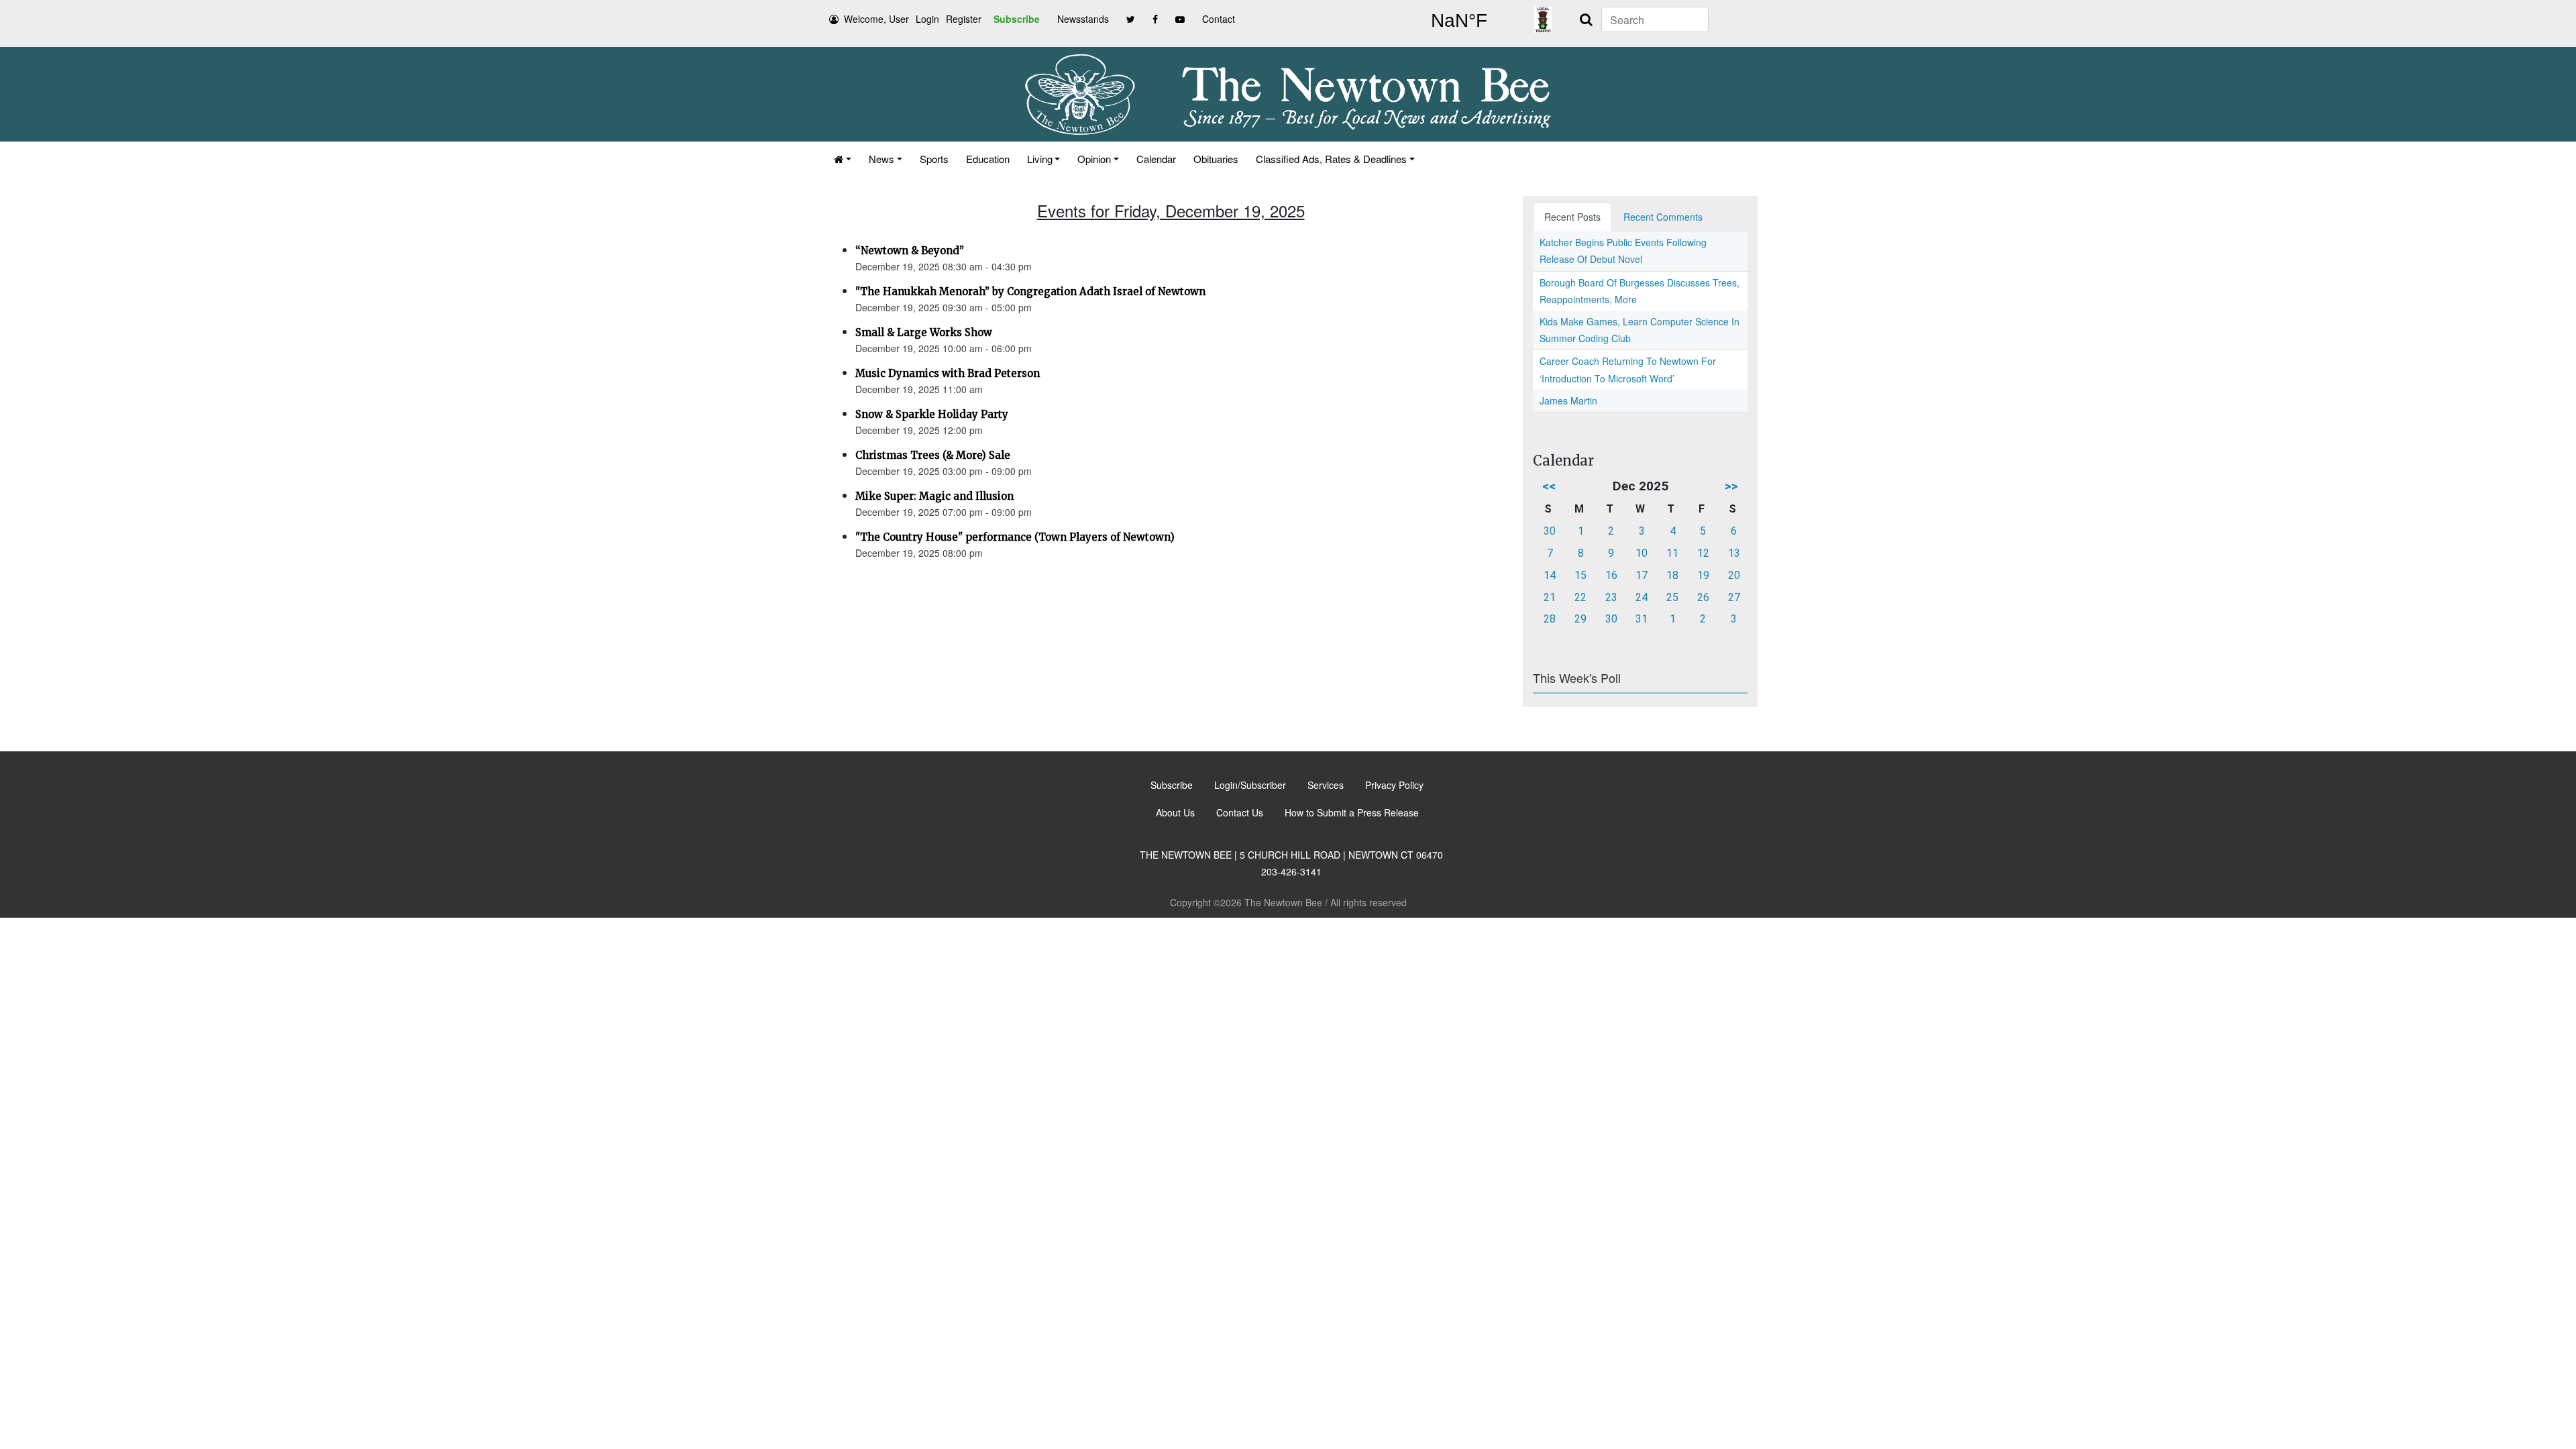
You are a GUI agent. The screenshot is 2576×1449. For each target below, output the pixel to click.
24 (1642, 597)
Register (964, 19)
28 (1550, 619)
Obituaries (1216, 159)
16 (1611, 575)
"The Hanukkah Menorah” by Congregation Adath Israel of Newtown (1030, 291)
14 (1550, 575)
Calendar (1156, 159)
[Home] (843, 159)
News (881, 159)
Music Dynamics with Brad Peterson (948, 373)
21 (1550, 597)
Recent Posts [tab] (1572, 217)
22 (1580, 597)
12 (1703, 553)
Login (927, 19)
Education (988, 159)
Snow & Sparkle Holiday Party (932, 414)
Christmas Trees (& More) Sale (933, 455)
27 (1734, 597)
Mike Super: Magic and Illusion (934, 496)
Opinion (1094, 159)
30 (1550, 531)
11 (1672, 553)
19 (1703, 575)
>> (1731, 486)
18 (1672, 575)
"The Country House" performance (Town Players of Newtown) (1015, 537)
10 (1642, 553)
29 (1580, 619)
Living (1040, 159)
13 (1734, 553)
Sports (934, 159)
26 (1703, 597)
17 (1642, 575)
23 (1611, 597)
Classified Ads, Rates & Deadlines (1331, 159)
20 (1734, 575)
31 (1642, 619)
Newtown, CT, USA (1459, 21)
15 (1580, 575)
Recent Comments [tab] (1663, 217)
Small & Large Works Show (924, 332)
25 (1672, 597)
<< (1549, 486)
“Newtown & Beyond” (910, 251)
